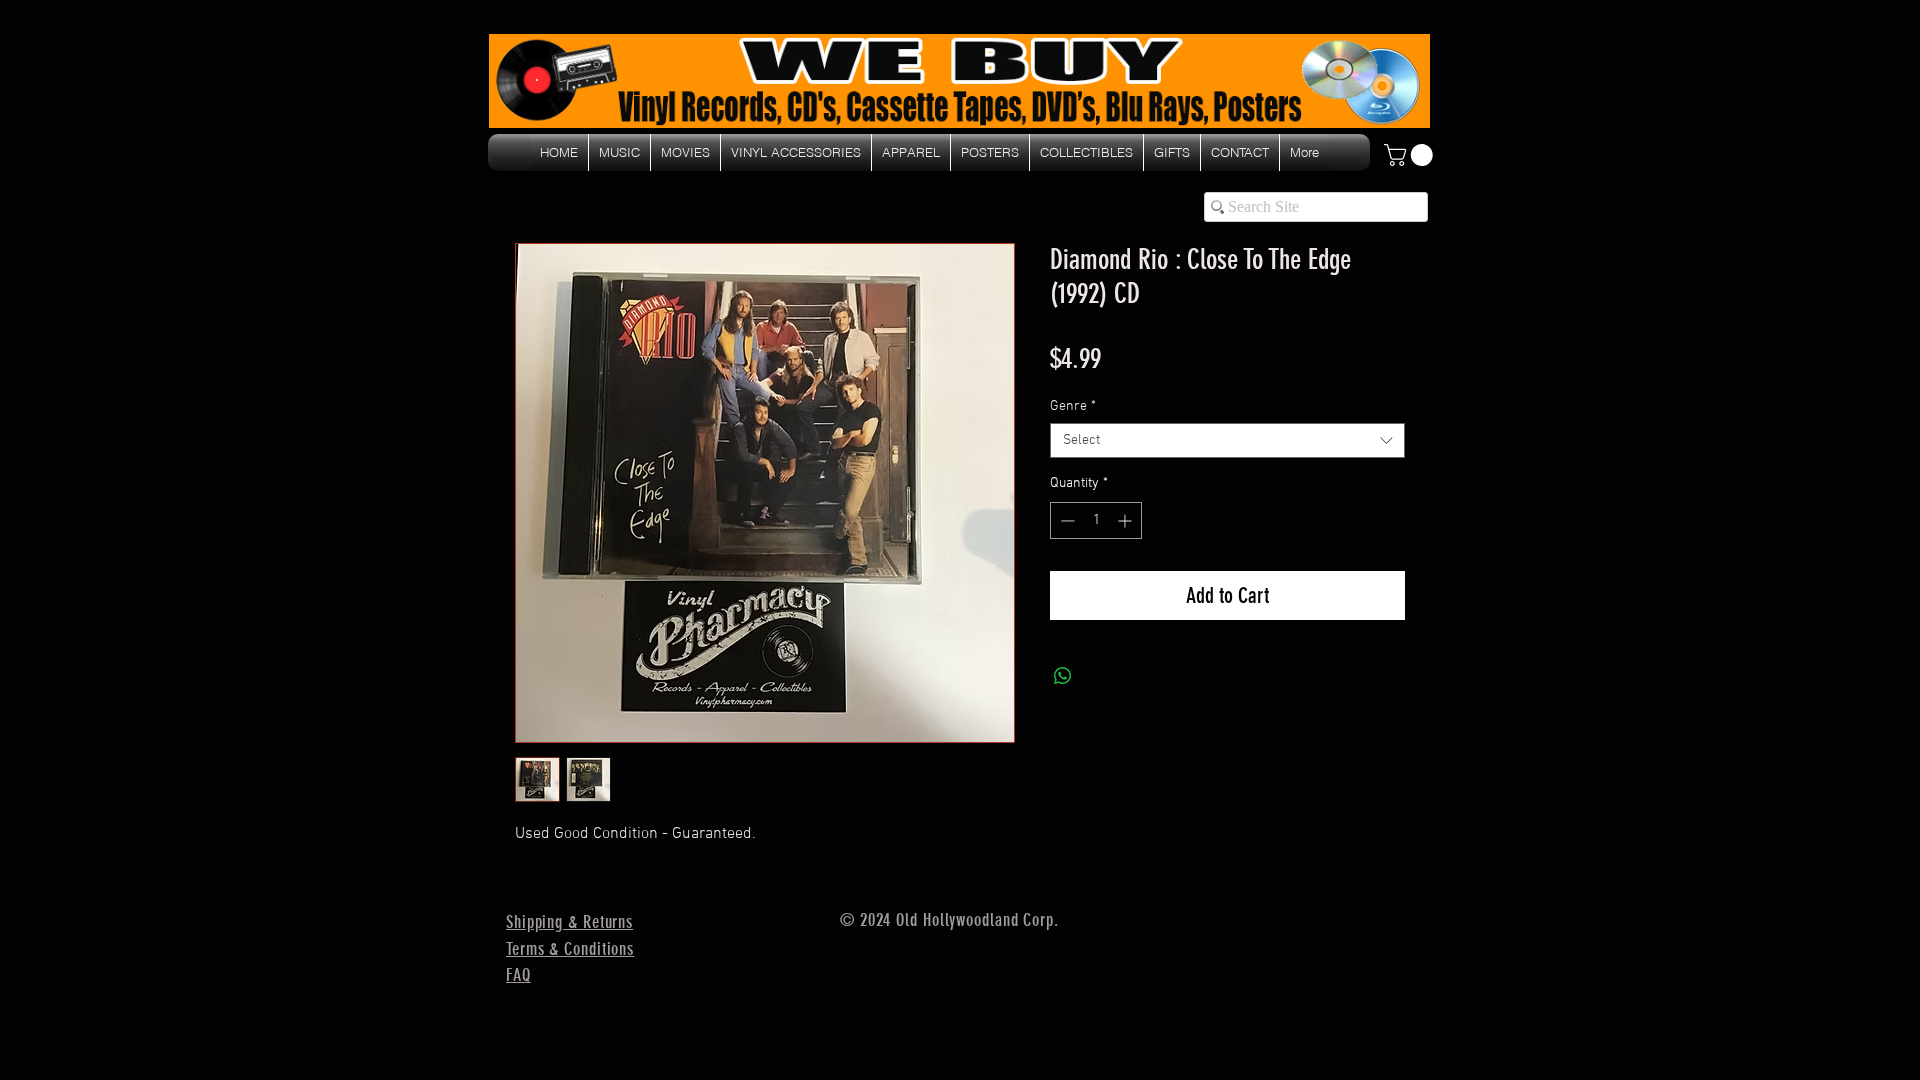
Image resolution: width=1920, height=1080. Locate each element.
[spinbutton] (1096, 520)
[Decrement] (1065, 520)
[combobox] (1227, 440)
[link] (1411, 155)
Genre (1073, 406)
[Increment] (1126, 520)
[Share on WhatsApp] (1063, 676)
